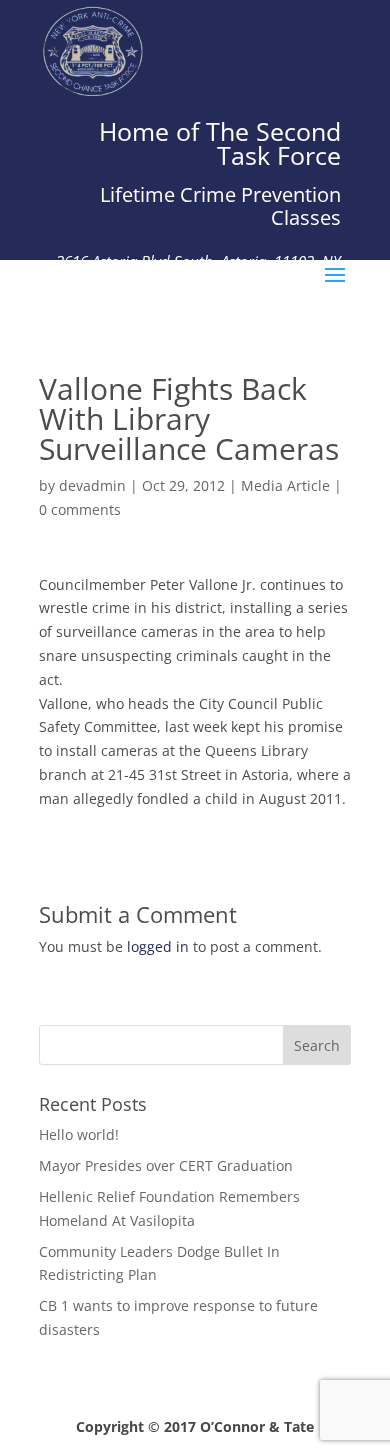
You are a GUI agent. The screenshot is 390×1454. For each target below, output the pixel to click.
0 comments (80, 509)
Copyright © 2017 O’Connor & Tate (195, 1426)
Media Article (285, 485)
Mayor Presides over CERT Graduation (166, 1165)
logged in (158, 946)
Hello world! (79, 1134)
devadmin (92, 485)
